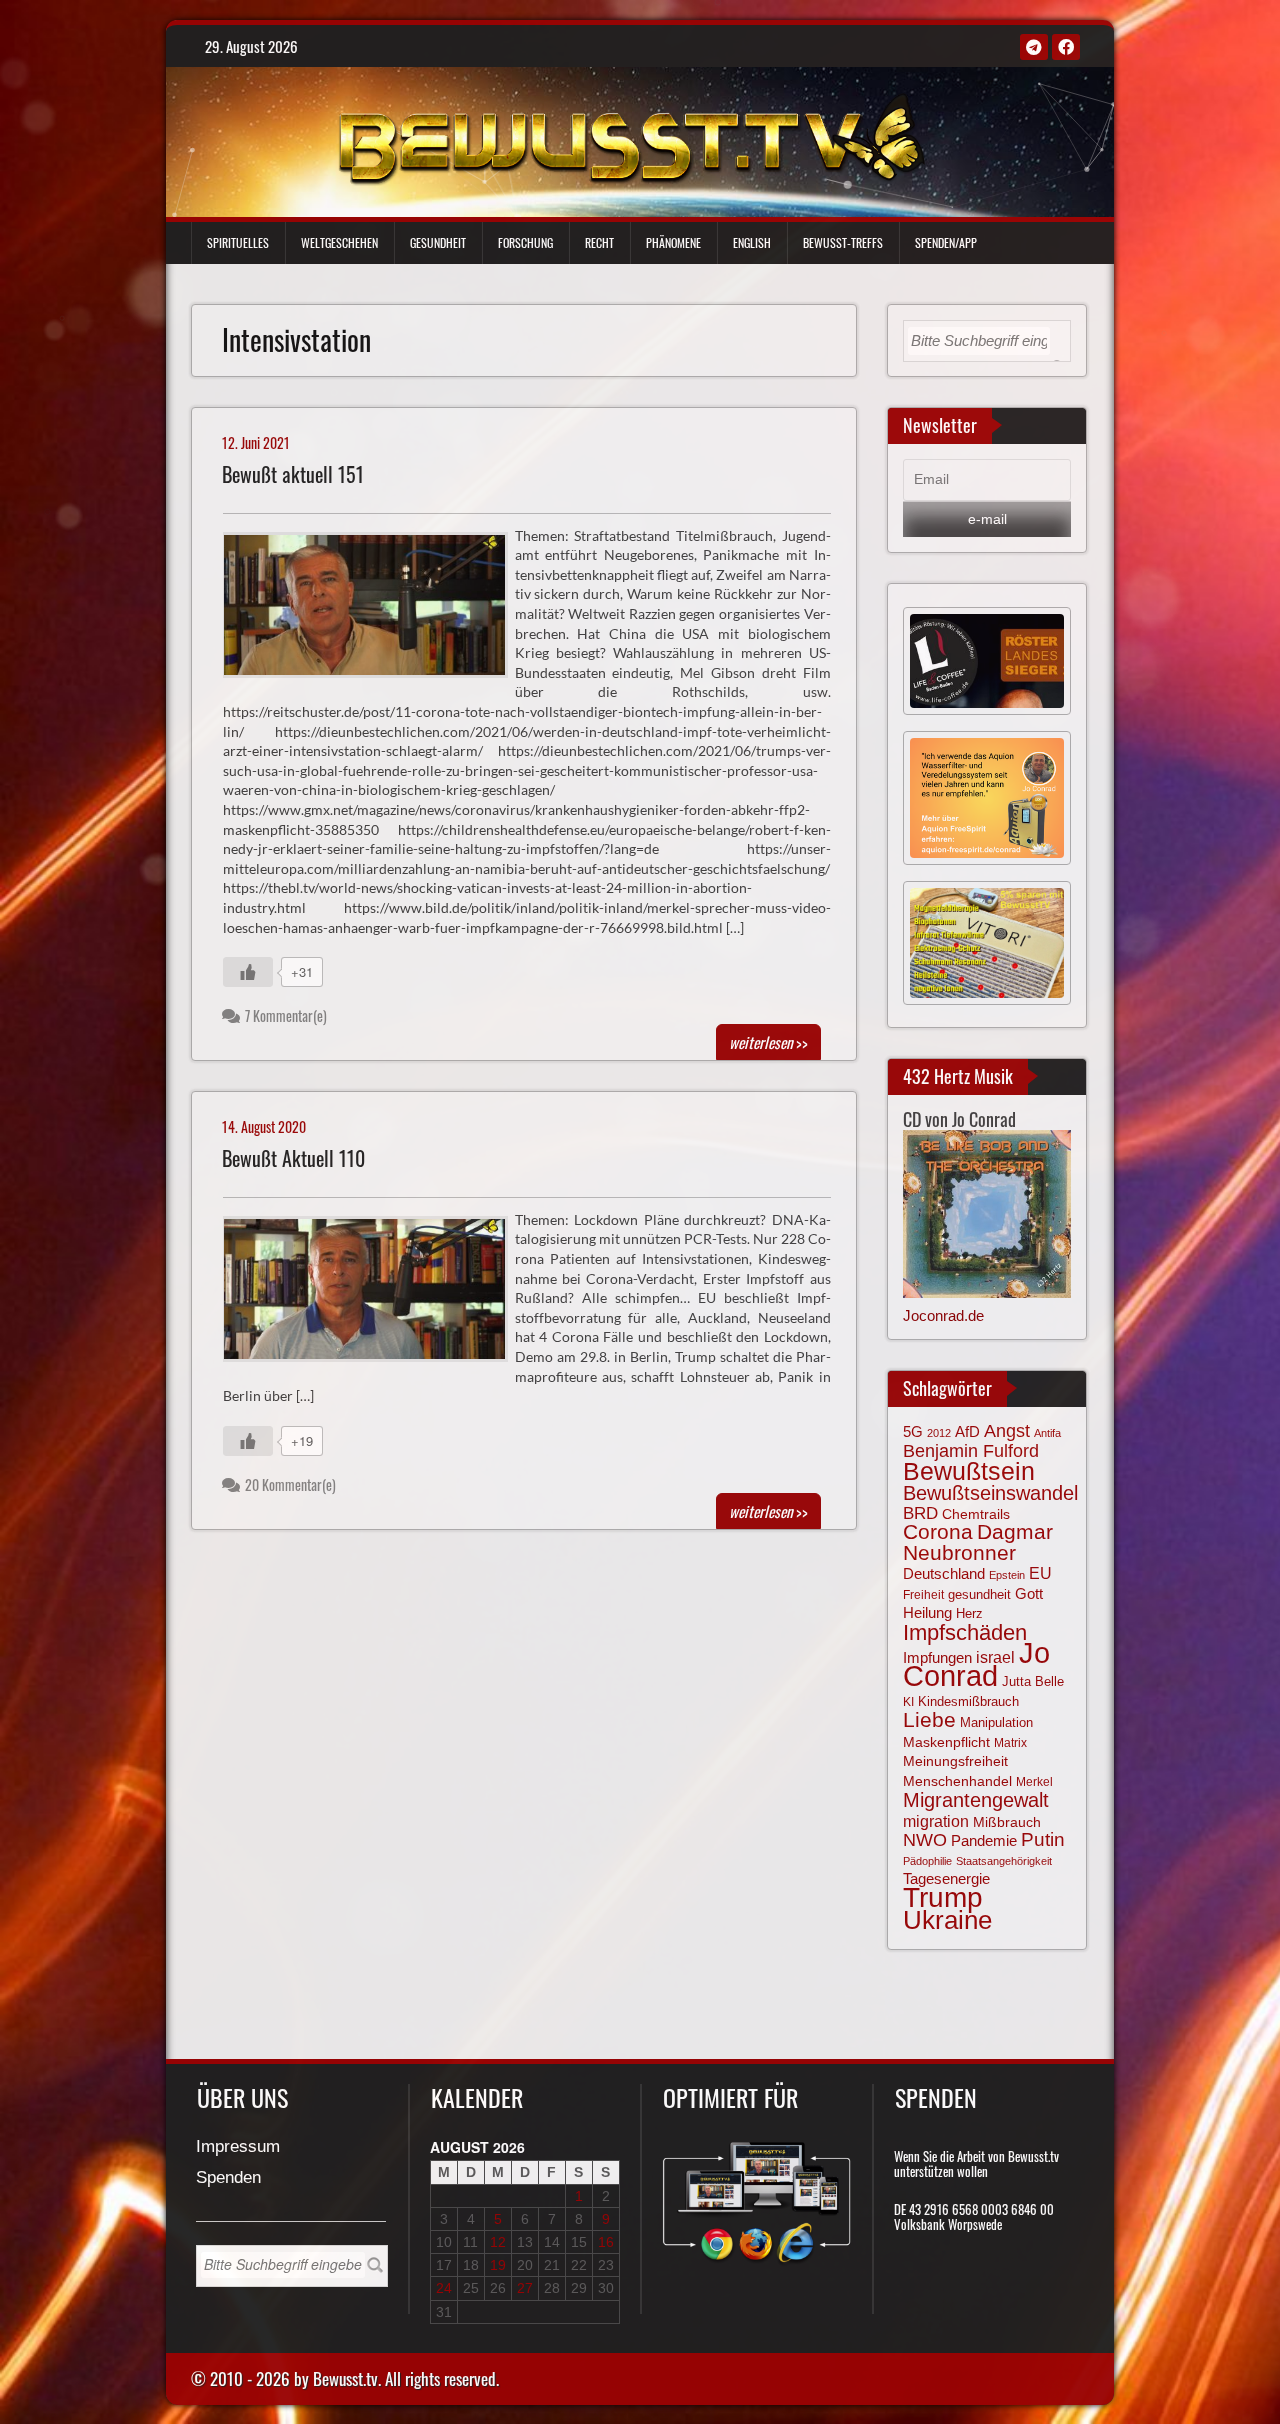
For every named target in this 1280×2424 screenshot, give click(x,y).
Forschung (525, 242)
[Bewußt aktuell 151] (373, 610)
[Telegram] (1034, 47)
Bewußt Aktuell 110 (293, 1158)
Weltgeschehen (339, 242)
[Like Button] (248, 972)
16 (606, 2242)
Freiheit (923, 1595)
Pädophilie (927, 1861)
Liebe (929, 1719)
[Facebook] (1066, 47)
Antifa (1047, 1433)
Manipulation (996, 1722)
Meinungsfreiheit (955, 1761)
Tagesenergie (946, 1878)
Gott (1029, 1594)
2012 (939, 1433)
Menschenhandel (957, 1781)
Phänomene (673, 242)
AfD (967, 1431)
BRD (920, 1513)
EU (1040, 1573)
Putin (1043, 1839)
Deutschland (944, 1574)
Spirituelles (238, 242)
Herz (969, 1613)
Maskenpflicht (946, 1742)
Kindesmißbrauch (968, 1701)
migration (936, 1821)
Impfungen (937, 1658)
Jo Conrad (976, 1664)
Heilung (927, 1613)
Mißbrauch (1007, 1822)
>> (768, 1042)
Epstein (1007, 1575)
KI (908, 1702)
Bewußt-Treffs (843, 242)
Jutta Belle (1033, 1681)
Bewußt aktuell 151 (293, 474)
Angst (1007, 1431)
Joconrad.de (943, 1315)
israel (995, 1657)
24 (444, 2288)
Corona (938, 1531)
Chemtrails (976, 1514)
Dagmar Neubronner (978, 1541)
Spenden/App (946, 242)
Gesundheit (438, 242)
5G (913, 1431)
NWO (925, 1839)
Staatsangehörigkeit (1004, 1861)
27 (525, 2288)
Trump (943, 1897)
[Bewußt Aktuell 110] (373, 1294)
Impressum (238, 2147)
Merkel (1034, 1782)
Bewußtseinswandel (990, 1493)
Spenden (228, 2178)
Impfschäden (965, 1632)
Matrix (1010, 1743)
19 (498, 2265)
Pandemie (984, 1841)
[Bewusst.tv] (631, 137)
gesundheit (979, 1594)
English (752, 242)
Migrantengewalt (976, 1800)
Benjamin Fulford (971, 1451)
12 (498, 2242)
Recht (599, 242)
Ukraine (947, 1920)
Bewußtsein (969, 1471)
